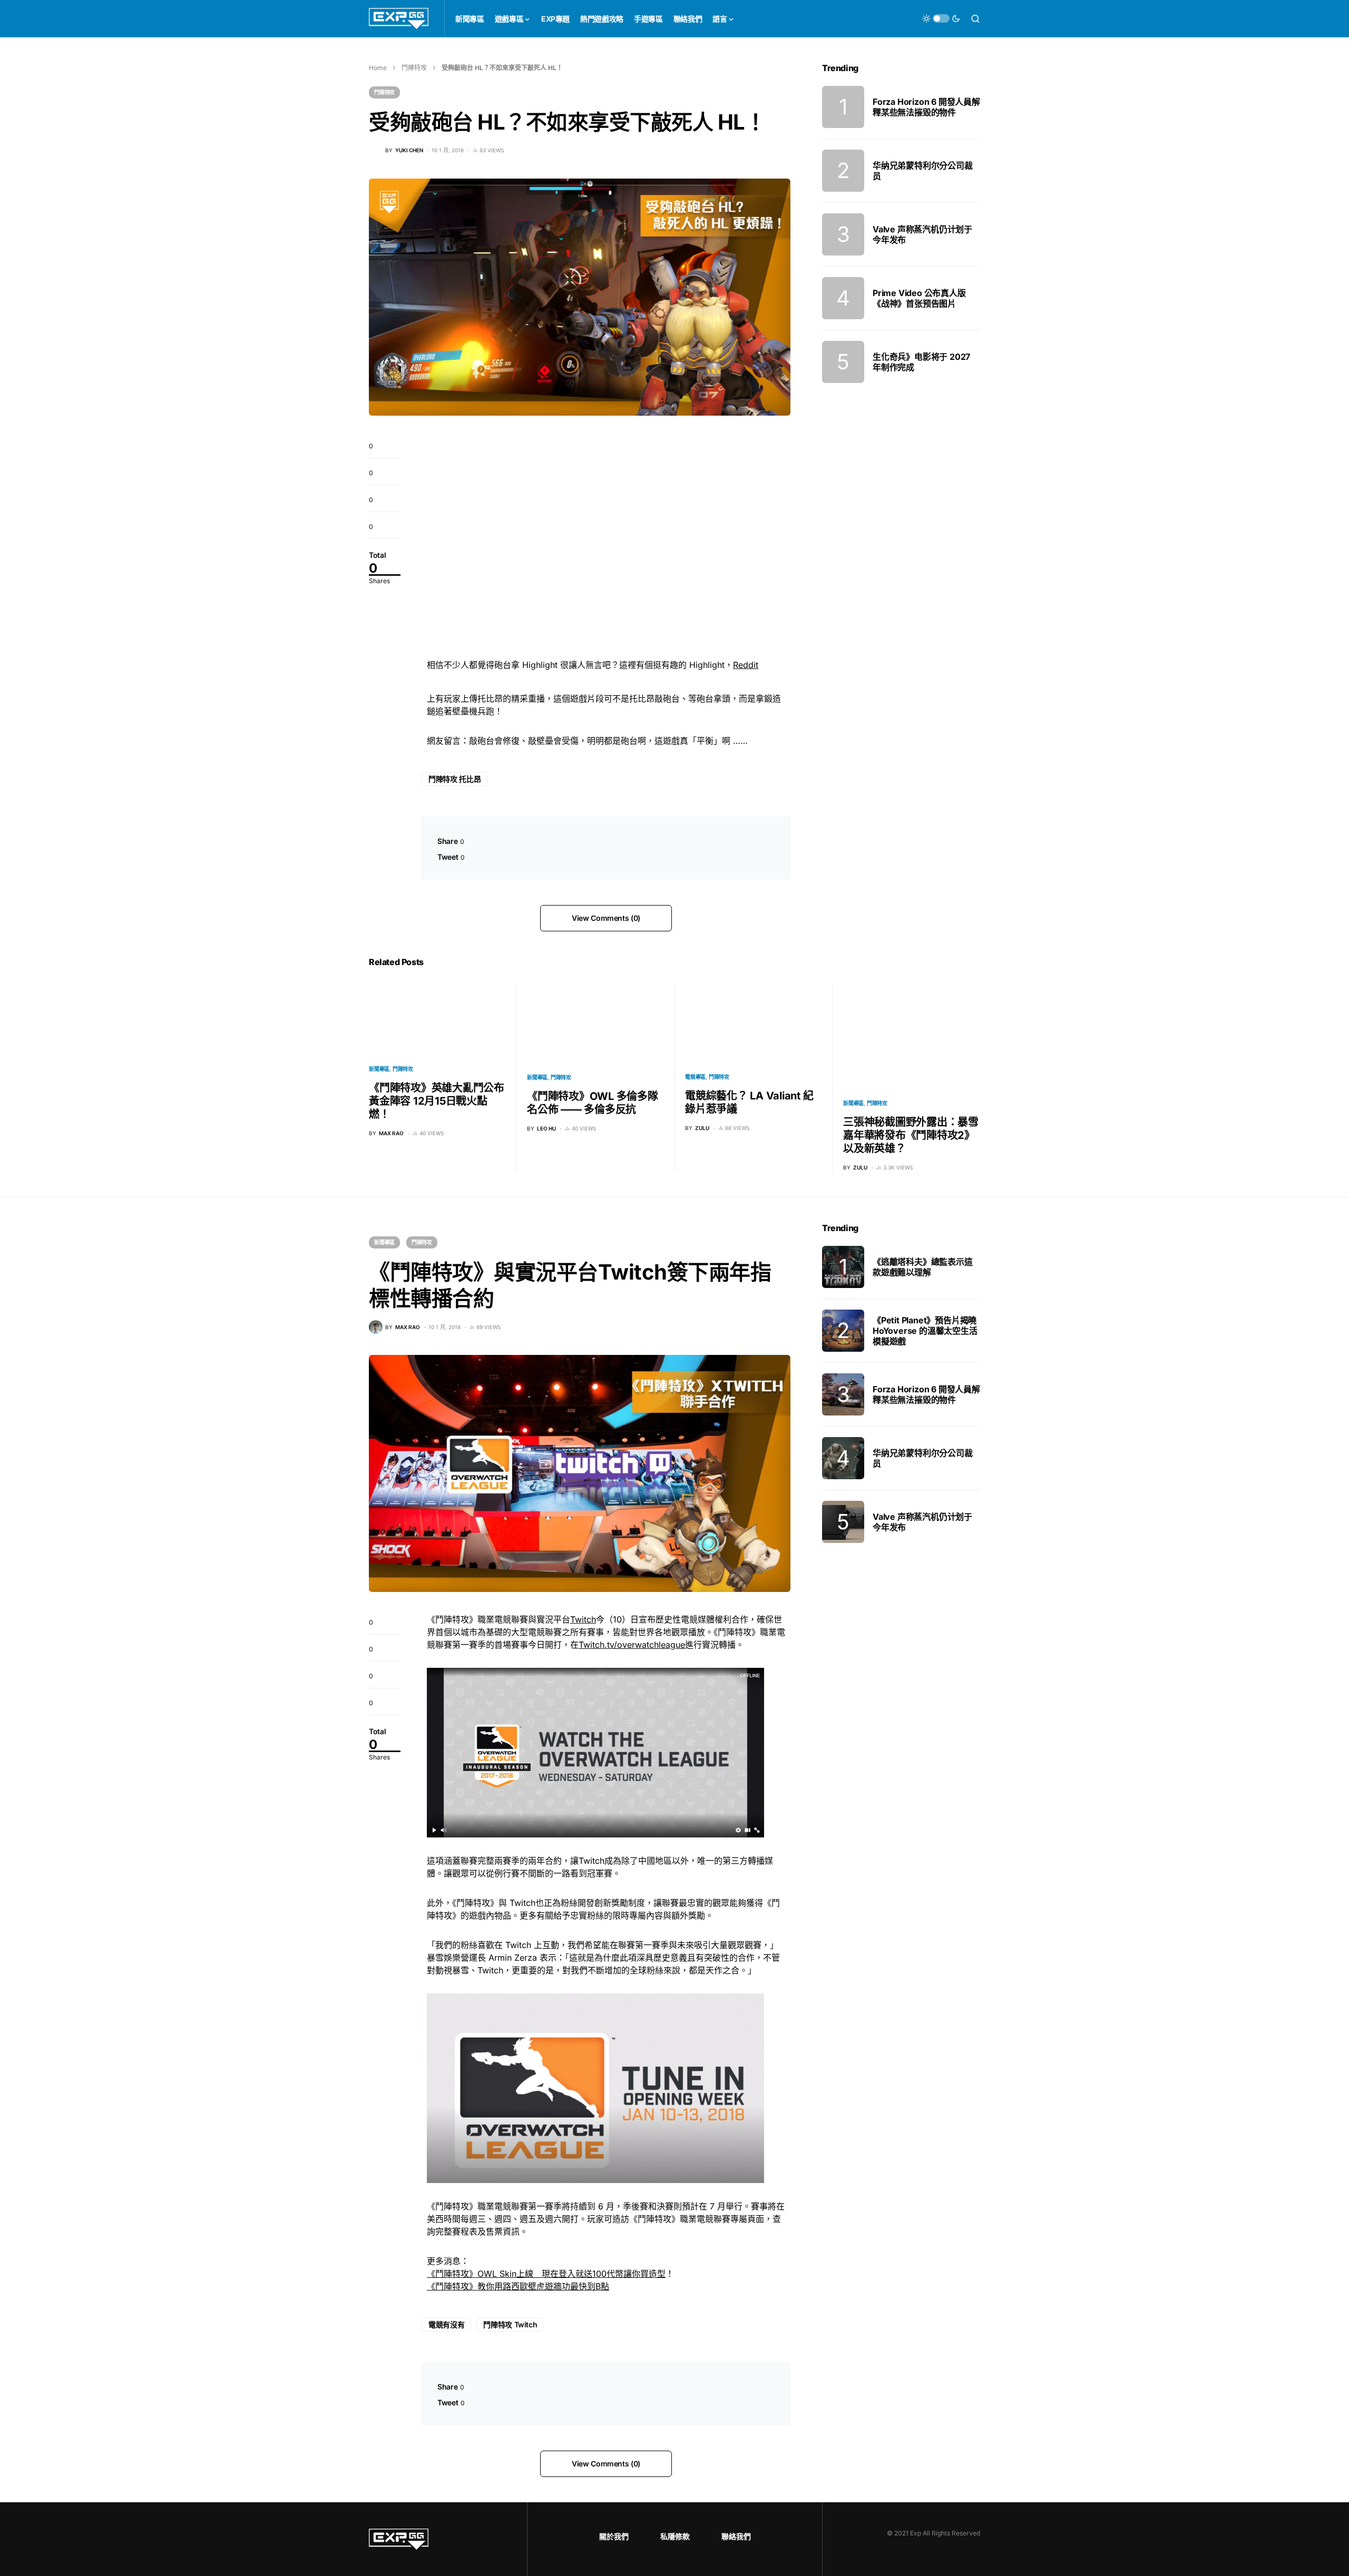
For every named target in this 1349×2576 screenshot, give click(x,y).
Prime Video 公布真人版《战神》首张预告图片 (919, 298)
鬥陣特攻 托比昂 (454, 779)
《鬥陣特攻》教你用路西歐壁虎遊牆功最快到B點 (518, 2286)
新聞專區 (379, 1069)
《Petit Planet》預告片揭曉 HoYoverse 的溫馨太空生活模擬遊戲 (925, 1331)
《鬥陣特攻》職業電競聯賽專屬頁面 (697, 2219)
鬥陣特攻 (414, 68)
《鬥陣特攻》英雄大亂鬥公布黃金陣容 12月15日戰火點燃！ (437, 1101)
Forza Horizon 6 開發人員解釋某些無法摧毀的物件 (926, 107)
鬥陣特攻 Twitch (510, 2324)
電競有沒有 (446, 2324)
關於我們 (614, 2536)
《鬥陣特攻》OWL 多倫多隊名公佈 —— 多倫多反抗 (593, 1103)
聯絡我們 (736, 2536)
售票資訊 (503, 2231)
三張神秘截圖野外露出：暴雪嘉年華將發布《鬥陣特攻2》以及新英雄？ (911, 1135)
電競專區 (695, 1077)
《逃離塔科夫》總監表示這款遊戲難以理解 (923, 1267)
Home (378, 68)
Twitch (583, 1619)
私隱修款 (675, 2536)
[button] (941, 18)
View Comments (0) (606, 918)
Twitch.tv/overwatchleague (632, 1645)
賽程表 (465, 2231)
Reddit (746, 665)
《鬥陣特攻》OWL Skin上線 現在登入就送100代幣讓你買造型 (546, 2274)
